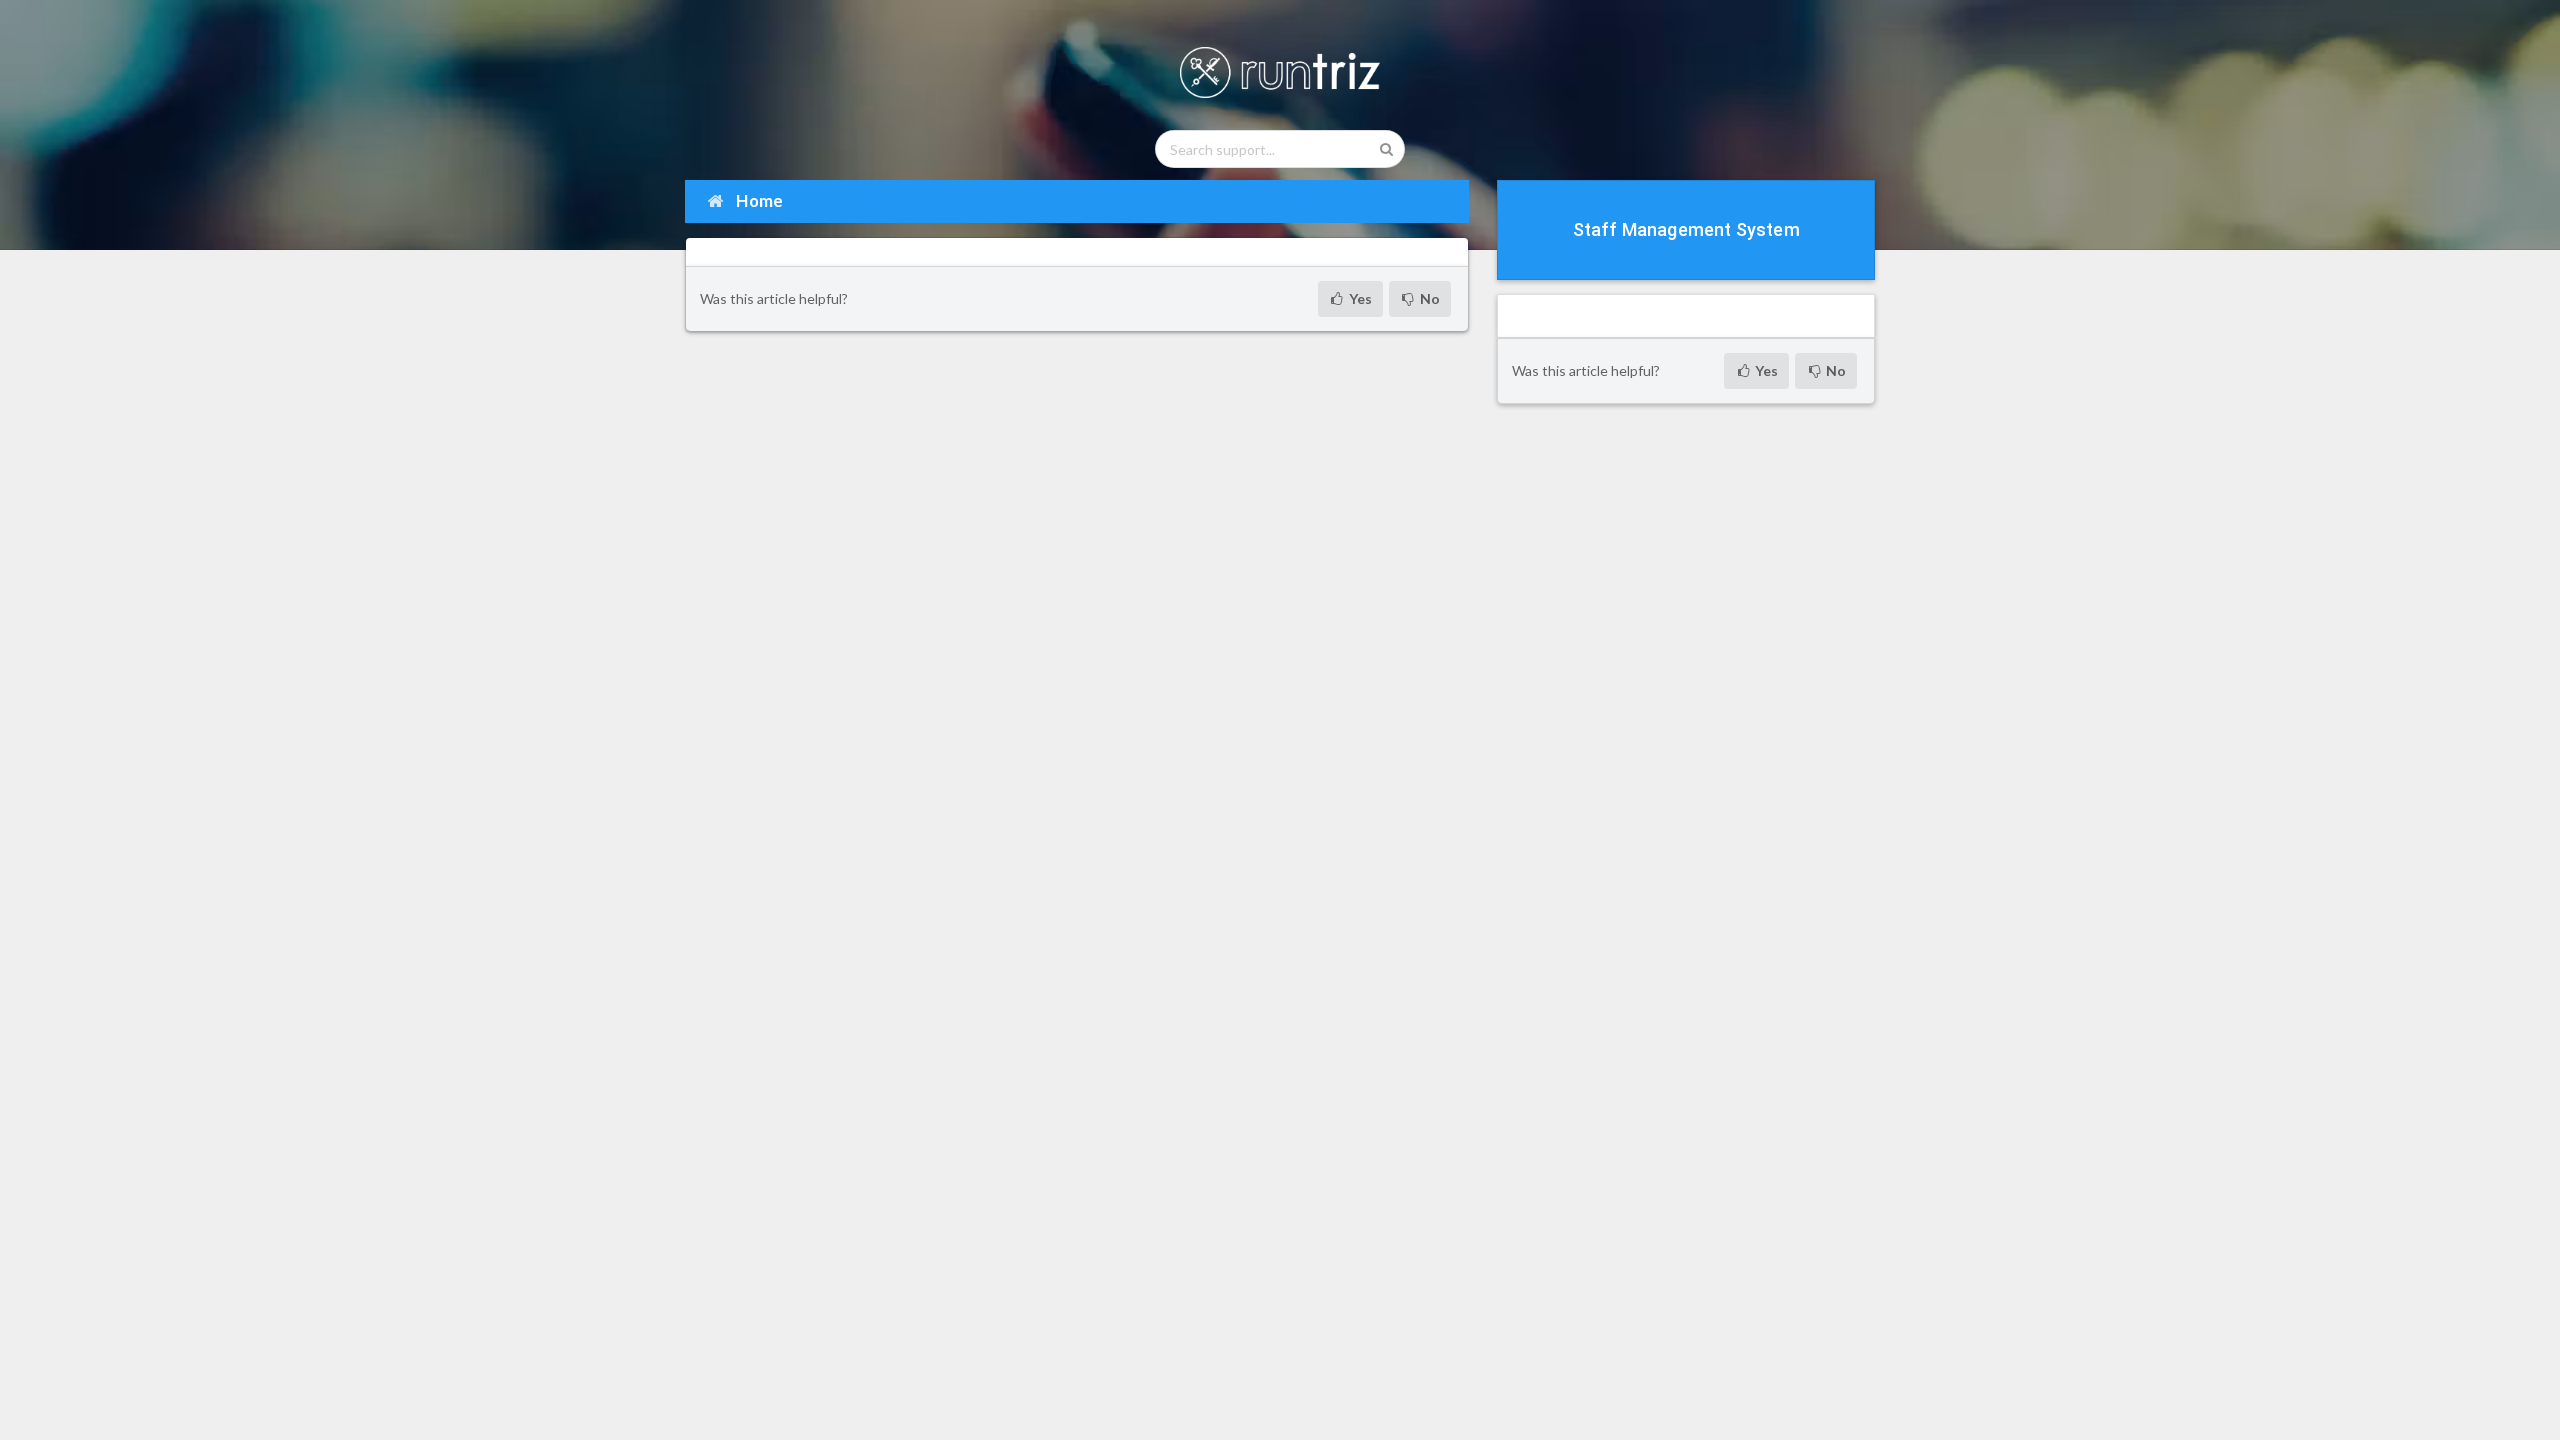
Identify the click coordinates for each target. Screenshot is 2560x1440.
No (1428, 298)
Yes (1359, 298)
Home (758, 200)
